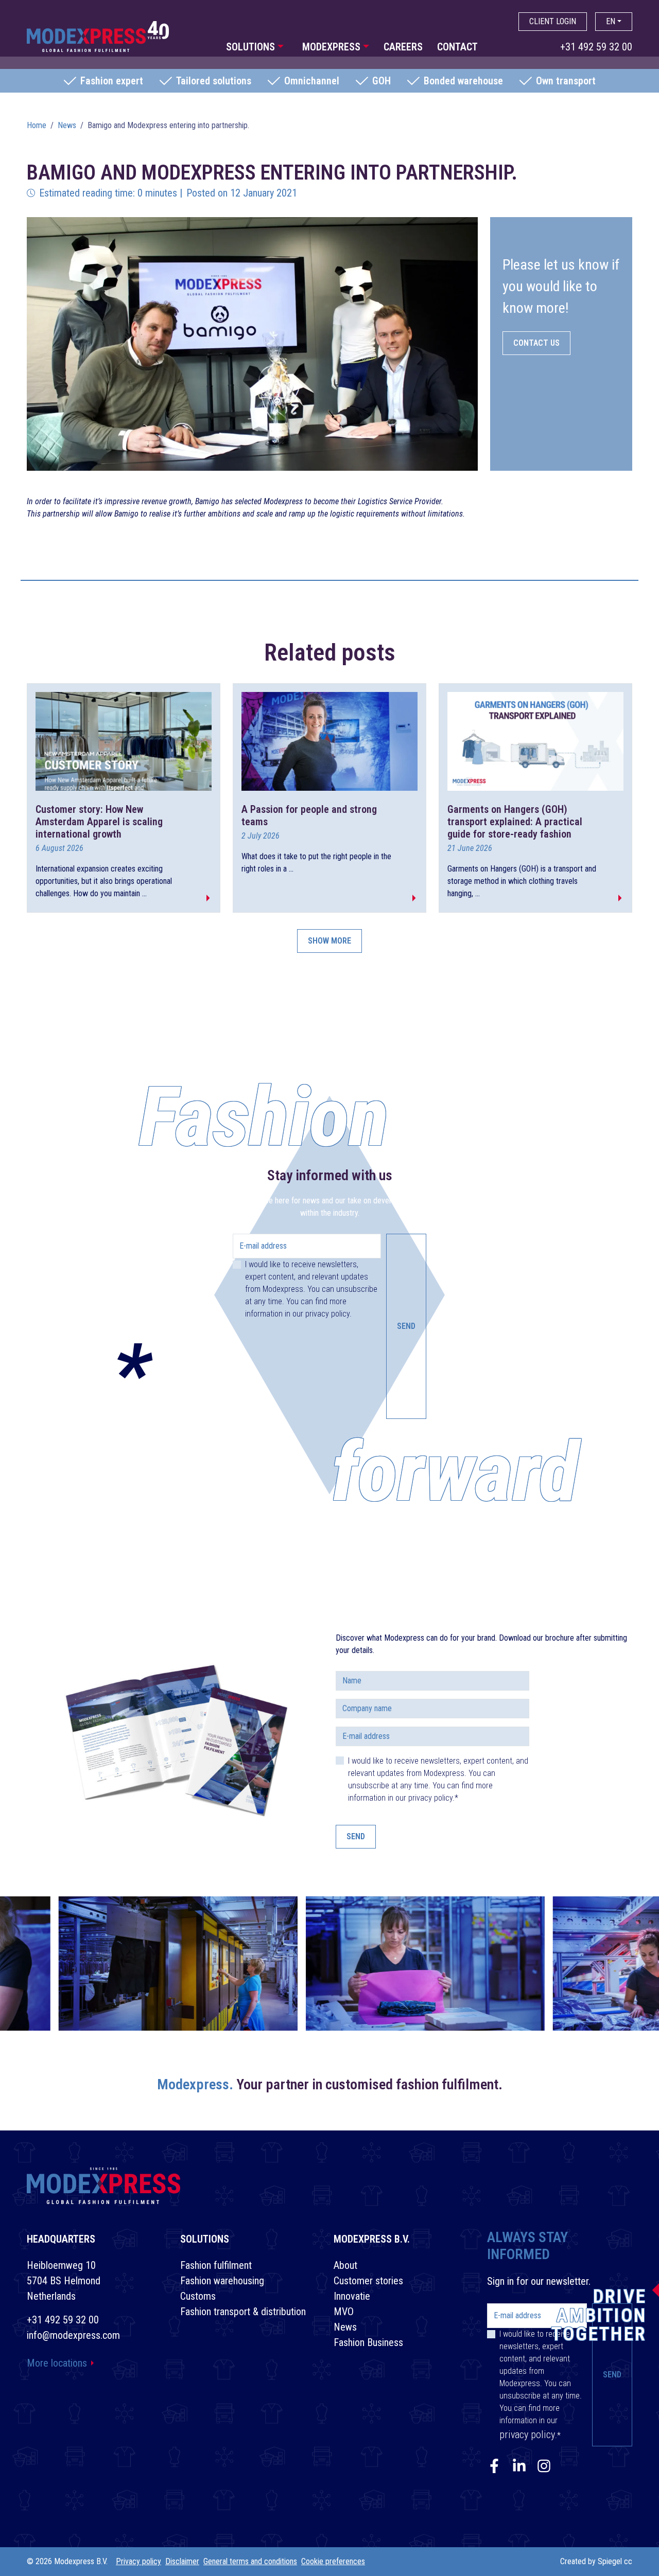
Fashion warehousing (222, 2281)
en (611, 21)
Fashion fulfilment (216, 2265)
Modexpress (331, 47)
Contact (457, 47)
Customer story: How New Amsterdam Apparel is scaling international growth (99, 822)
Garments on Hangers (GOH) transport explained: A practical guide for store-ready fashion (515, 822)
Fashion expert (112, 81)
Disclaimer (182, 2561)
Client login (553, 21)
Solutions (250, 47)
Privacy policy (138, 2561)
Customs (198, 2296)
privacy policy (327, 1314)
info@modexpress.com (73, 2335)
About (345, 2265)
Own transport (566, 81)
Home (37, 125)
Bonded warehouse (463, 81)
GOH (381, 81)
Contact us (536, 343)
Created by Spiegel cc (596, 2561)
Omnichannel (312, 81)
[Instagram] (544, 2468)
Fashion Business (368, 2342)
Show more (329, 941)
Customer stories (368, 2281)
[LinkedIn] (519, 2468)
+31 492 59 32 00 (596, 47)
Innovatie (352, 2296)
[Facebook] (494, 2468)
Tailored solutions (214, 81)
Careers (403, 47)
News (67, 125)
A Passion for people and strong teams (309, 815)
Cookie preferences (333, 2561)
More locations (57, 2363)
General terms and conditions (250, 2561)
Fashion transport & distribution (243, 2312)
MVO (344, 2312)
